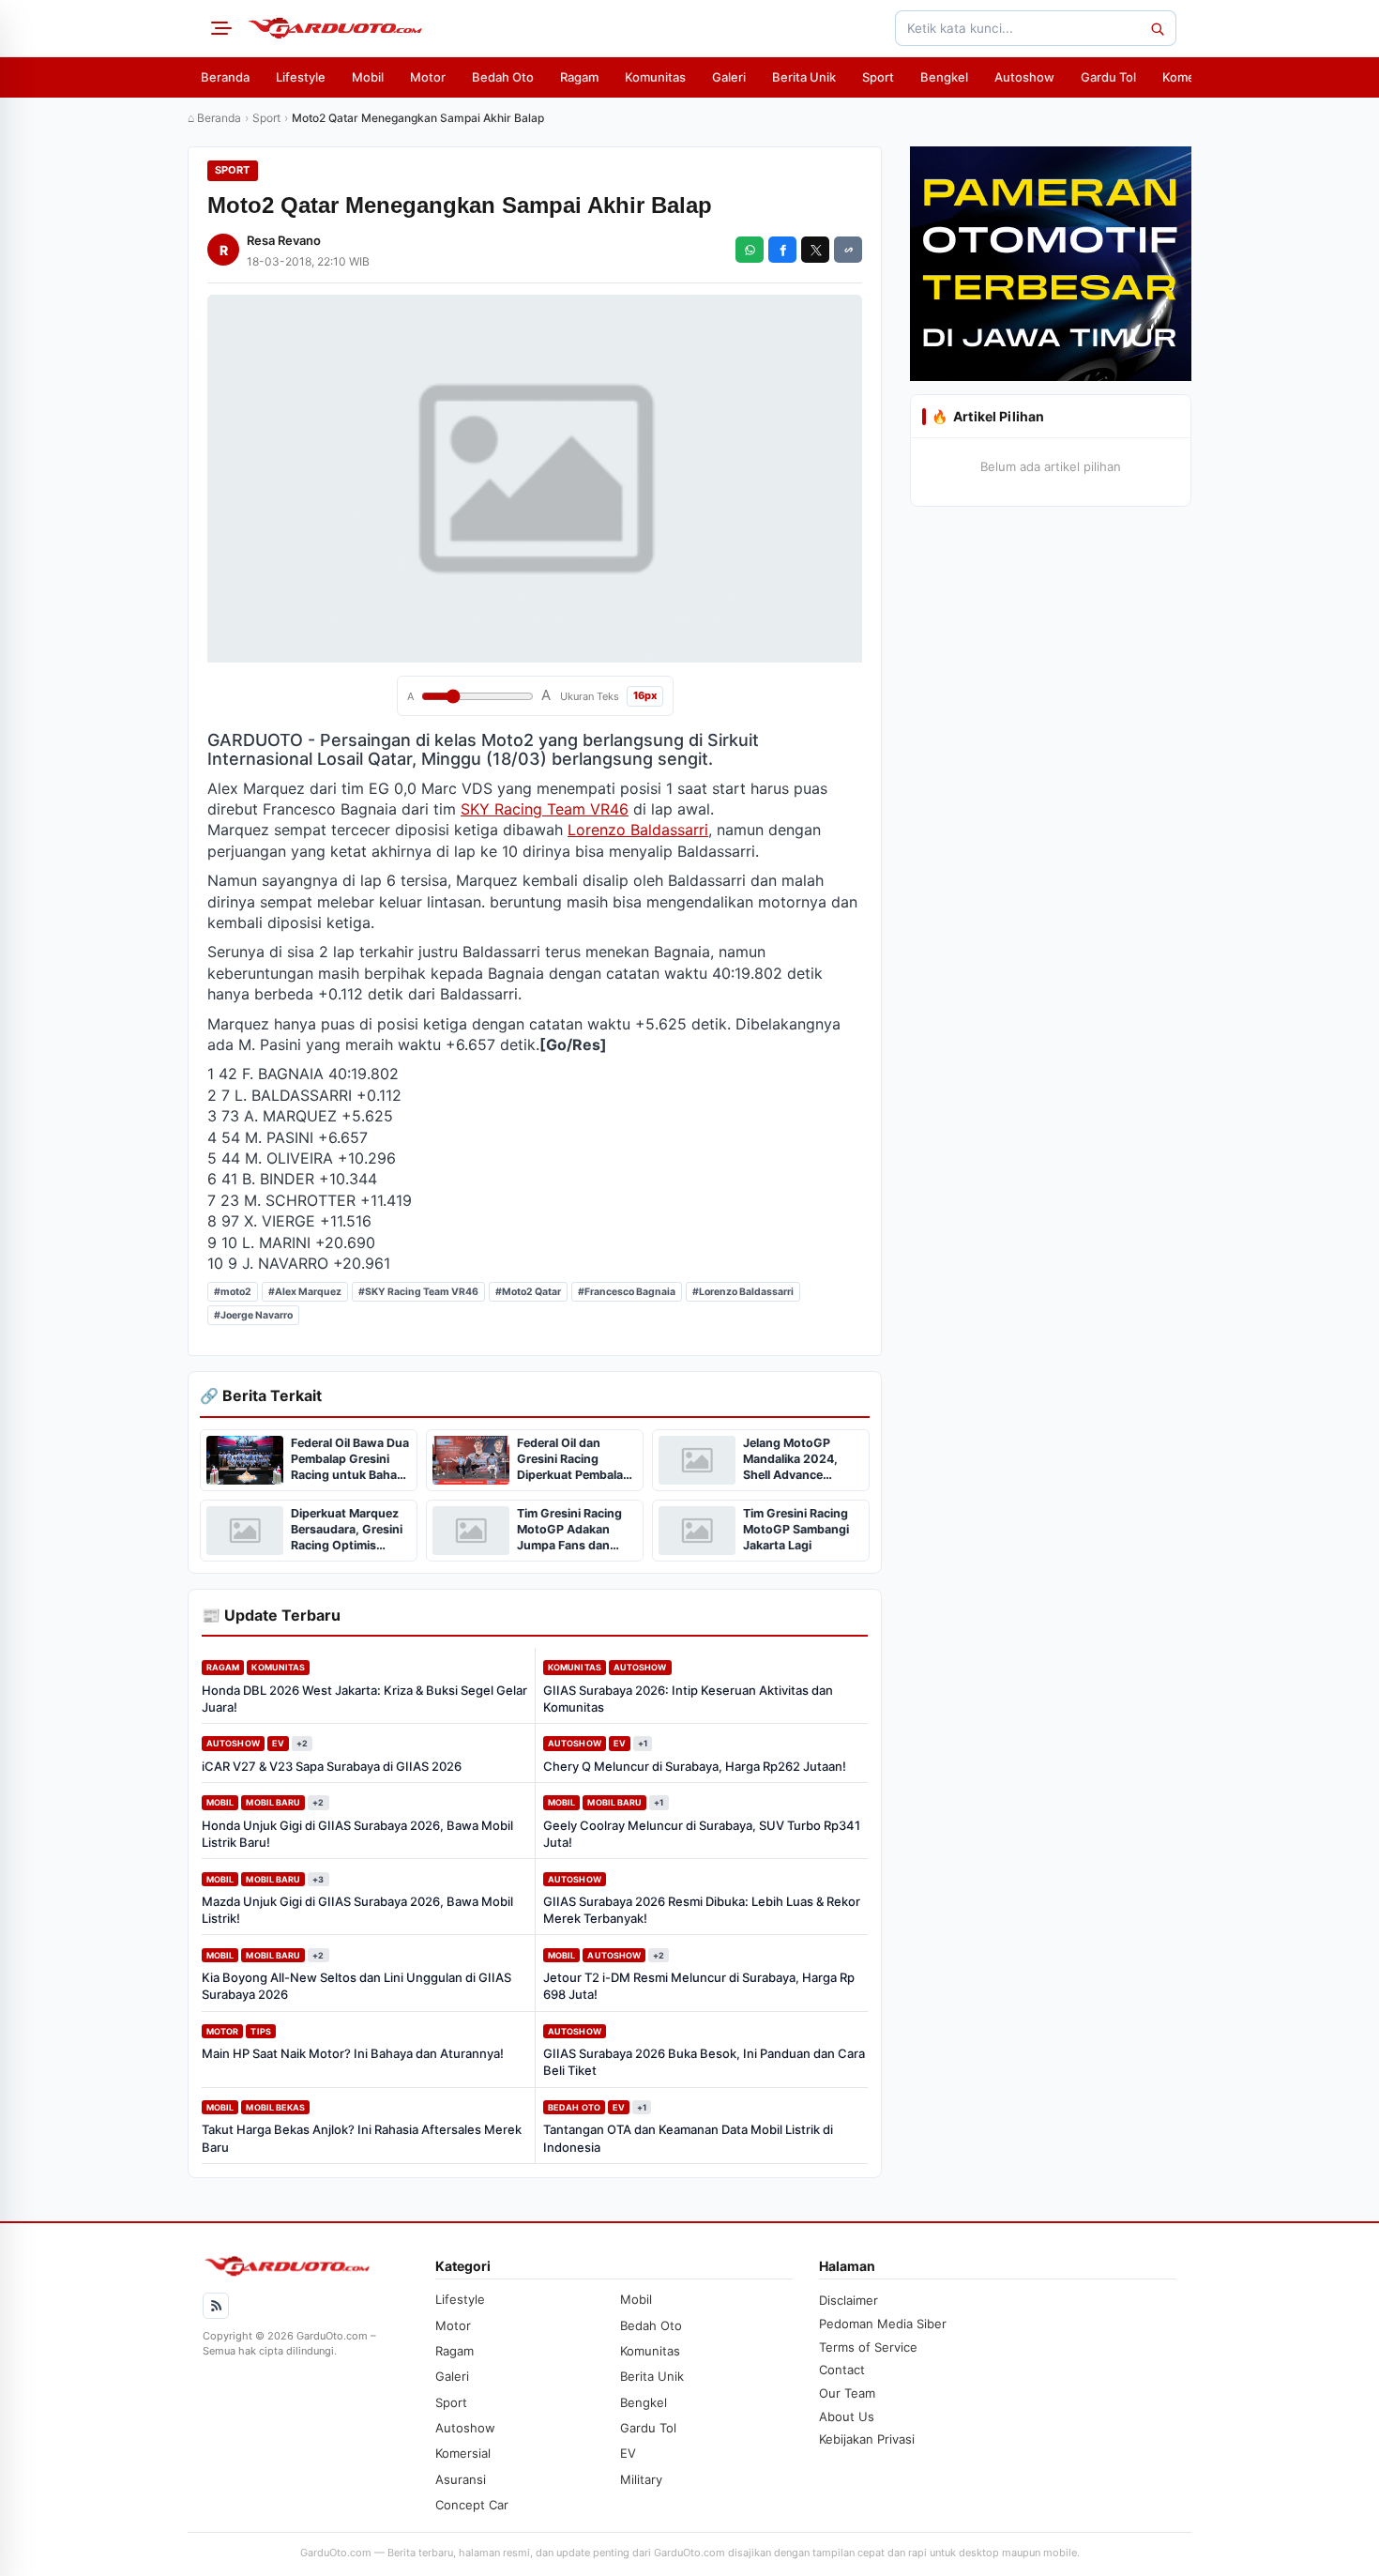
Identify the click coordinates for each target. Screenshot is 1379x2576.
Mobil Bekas (275, 2107)
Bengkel (944, 77)
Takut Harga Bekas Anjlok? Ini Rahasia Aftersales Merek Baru (362, 2138)
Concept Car (472, 2505)
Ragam (579, 77)
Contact (842, 2370)
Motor (428, 77)
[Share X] (815, 250)
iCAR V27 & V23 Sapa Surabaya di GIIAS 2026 (332, 1766)
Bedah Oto (503, 77)
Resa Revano (284, 240)
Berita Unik (804, 77)
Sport (878, 77)
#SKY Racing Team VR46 (418, 1292)
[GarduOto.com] (335, 28)
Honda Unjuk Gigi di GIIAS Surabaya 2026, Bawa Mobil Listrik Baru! (357, 1834)
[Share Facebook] (782, 250)
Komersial (1190, 77)
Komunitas (655, 77)
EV (278, 1743)
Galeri (729, 77)
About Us (847, 2416)
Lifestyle (301, 77)
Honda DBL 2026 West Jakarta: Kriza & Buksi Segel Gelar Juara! (364, 1699)
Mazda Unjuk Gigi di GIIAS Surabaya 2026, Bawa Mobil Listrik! (357, 1910)
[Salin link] (848, 250)
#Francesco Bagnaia (627, 1292)
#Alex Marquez (305, 1292)
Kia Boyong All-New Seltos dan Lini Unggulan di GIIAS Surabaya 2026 (356, 1986)
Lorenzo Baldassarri (638, 830)
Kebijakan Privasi (867, 2439)
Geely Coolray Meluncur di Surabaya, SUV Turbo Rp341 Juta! (702, 1834)
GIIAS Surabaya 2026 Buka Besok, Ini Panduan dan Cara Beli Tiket (704, 2062)
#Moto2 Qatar (528, 1292)
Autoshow (1024, 77)
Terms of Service (868, 2347)
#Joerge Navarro (253, 1315)
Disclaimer (849, 2300)
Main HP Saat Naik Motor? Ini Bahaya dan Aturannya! (353, 2053)
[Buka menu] (219, 28)
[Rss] (216, 2306)
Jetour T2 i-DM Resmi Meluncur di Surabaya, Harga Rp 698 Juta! (699, 1986)
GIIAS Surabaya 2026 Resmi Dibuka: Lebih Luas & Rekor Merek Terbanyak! (702, 1910)
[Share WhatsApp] (750, 250)
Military (641, 2479)
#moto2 (233, 1292)
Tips (260, 2031)
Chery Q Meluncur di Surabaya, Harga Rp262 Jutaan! (695, 1766)
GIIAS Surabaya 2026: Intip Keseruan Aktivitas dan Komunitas (688, 1699)
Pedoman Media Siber (883, 2324)
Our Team (847, 2393)
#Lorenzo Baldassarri (743, 1292)
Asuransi (461, 2479)
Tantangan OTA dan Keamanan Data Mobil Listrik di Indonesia (688, 2138)
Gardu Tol (1108, 77)
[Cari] (1157, 28)
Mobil (368, 77)
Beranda (225, 77)
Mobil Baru (273, 1802)
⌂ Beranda (214, 118)
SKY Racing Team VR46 (545, 809)
